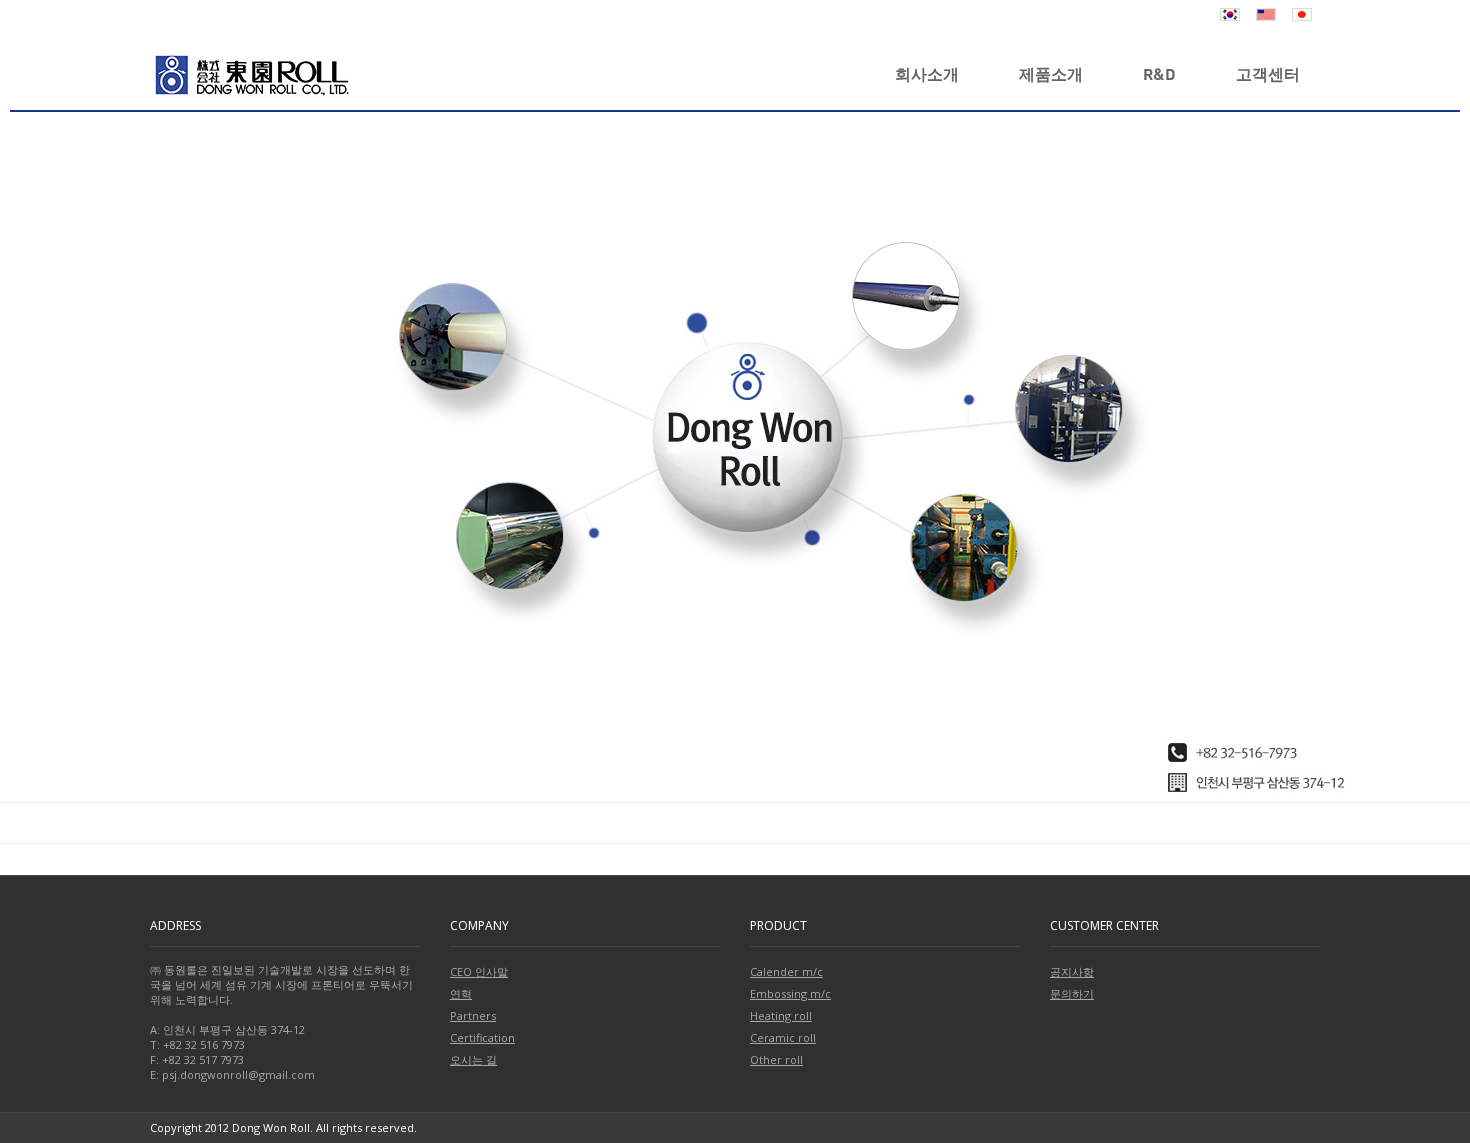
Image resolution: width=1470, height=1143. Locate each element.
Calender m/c (786, 971)
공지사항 (1072, 971)
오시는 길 (473, 1059)
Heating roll (781, 1015)
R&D (1159, 73)
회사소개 (927, 73)
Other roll (776, 1059)
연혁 (461, 993)
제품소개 (1051, 73)
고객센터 (1268, 73)
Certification (482, 1037)
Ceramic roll (783, 1037)
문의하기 (1072, 993)
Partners (473, 1015)
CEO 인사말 (479, 971)
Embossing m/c (790, 993)
